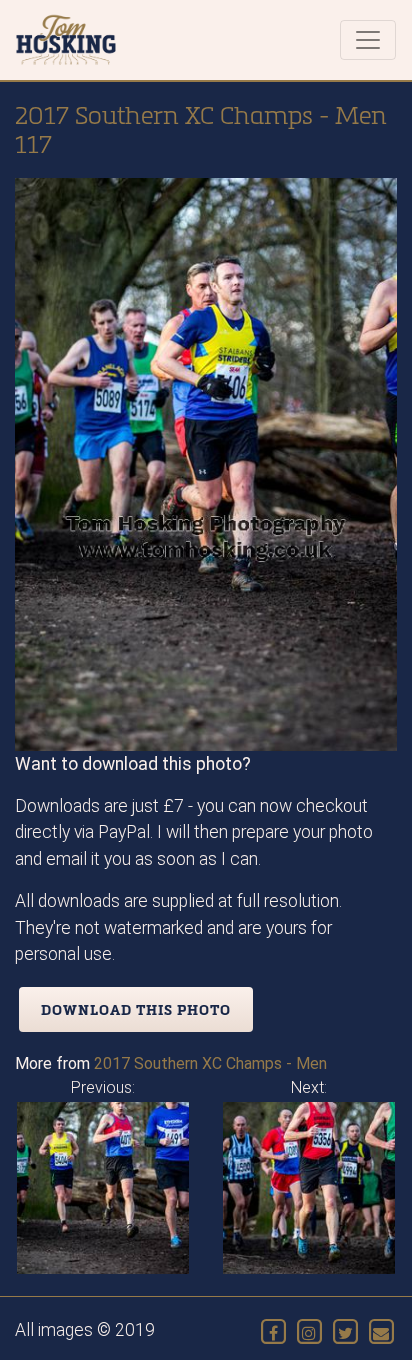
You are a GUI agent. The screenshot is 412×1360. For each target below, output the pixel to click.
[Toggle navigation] (368, 40)
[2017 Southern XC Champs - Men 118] (309, 1187)
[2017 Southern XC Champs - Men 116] (103, 1187)
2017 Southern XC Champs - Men (210, 1063)
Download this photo (136, 1009)
